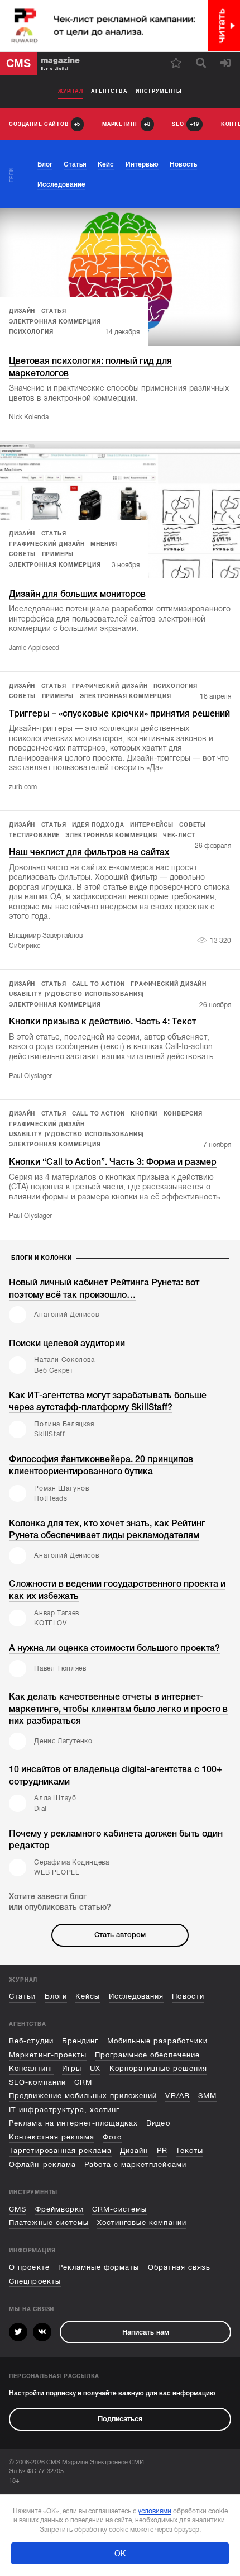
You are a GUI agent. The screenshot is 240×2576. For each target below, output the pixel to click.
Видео (158, 2123)
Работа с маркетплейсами (135, 2164)
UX (95, 2068)
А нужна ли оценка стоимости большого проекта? (114, 1648)
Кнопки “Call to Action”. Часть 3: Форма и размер (113, 1162)
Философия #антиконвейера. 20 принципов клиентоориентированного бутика (101, 1465)
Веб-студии (31, 2041)
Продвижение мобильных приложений (83, 2096)
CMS (18, 2209)
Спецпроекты (35, 2281)
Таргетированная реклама (60, 2150)
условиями (155, 2511)
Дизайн (22, 311)
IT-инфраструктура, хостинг (64, 2110)
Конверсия (183, 1114)
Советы (22, 554)
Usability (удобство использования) (76, 994)
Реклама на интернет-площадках (73, 2123)
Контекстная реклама (51, 2137)
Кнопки (144, 1114)
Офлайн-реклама (42, 2164)
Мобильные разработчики (158, 2041)
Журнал (71, 91)
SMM (207, 2096)
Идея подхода (98, 825)
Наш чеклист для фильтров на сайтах (89, 852)
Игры (72, 2068)
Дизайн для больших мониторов (77, 594)
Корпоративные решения (159, 2068)
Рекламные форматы (99, 2267)
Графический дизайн (47, 544)
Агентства (109, 91)
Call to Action (99, 984)
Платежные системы (49, 2222)
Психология (31, 332)
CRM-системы (119, 2209)
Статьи (22, 1996)
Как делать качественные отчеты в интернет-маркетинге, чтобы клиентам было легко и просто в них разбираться (118, 1709)
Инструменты (159, 91)
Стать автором (120, 1935)
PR (162, 2150)
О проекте (29, 2267)
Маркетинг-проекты (47, 2055)
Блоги (56, 1996)
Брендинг (80, 2041)
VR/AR (177, 2096)
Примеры (58, 554)
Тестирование (34, 835)
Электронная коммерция (55, 322)
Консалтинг (31, 2068)
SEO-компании (37, 2082)
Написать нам (146, 2332)
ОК (120, 2554)
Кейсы (88, 1996)
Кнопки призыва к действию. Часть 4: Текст (102, 1021)
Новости (188, 1996)
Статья (54, 311)
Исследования (136, 1996)
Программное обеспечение (147, 2055)
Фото (112, 2137)
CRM (83, 2082)
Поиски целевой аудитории (67, 1343)
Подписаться (120, 2419)
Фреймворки (59, 2209)
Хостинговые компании (141, 2222)
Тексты (189, 2150)
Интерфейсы (152, 825)
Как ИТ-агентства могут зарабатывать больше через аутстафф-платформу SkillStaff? (108, 1401)
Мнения (104, 544)
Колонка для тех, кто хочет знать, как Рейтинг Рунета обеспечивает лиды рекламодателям (107, 1529)
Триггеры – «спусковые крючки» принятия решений (119, 713)
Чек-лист (179, 835)
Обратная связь (179, 2267)
